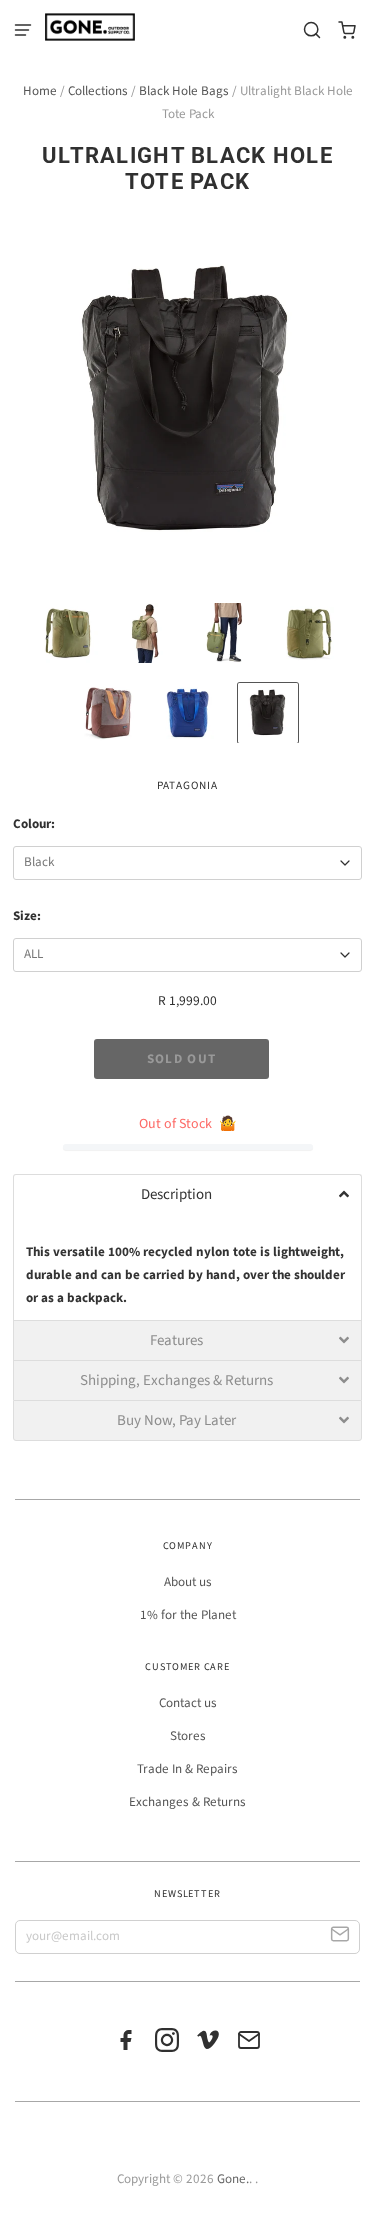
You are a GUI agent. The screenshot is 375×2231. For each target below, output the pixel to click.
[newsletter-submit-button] (340, 1937)
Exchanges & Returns (187, 1802)
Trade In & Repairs (187, 1769)
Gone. (233, 2179)
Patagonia (187, 785)
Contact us (188, 1703)
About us (188, 1582)
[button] (187, 1194)
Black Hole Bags (184, 91)
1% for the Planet (188, 1615)
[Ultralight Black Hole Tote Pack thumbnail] (68, 633)
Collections (98, 91)
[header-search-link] (312, 30)
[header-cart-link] (347, 30)
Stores (188, 1736)
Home (40, 91)
